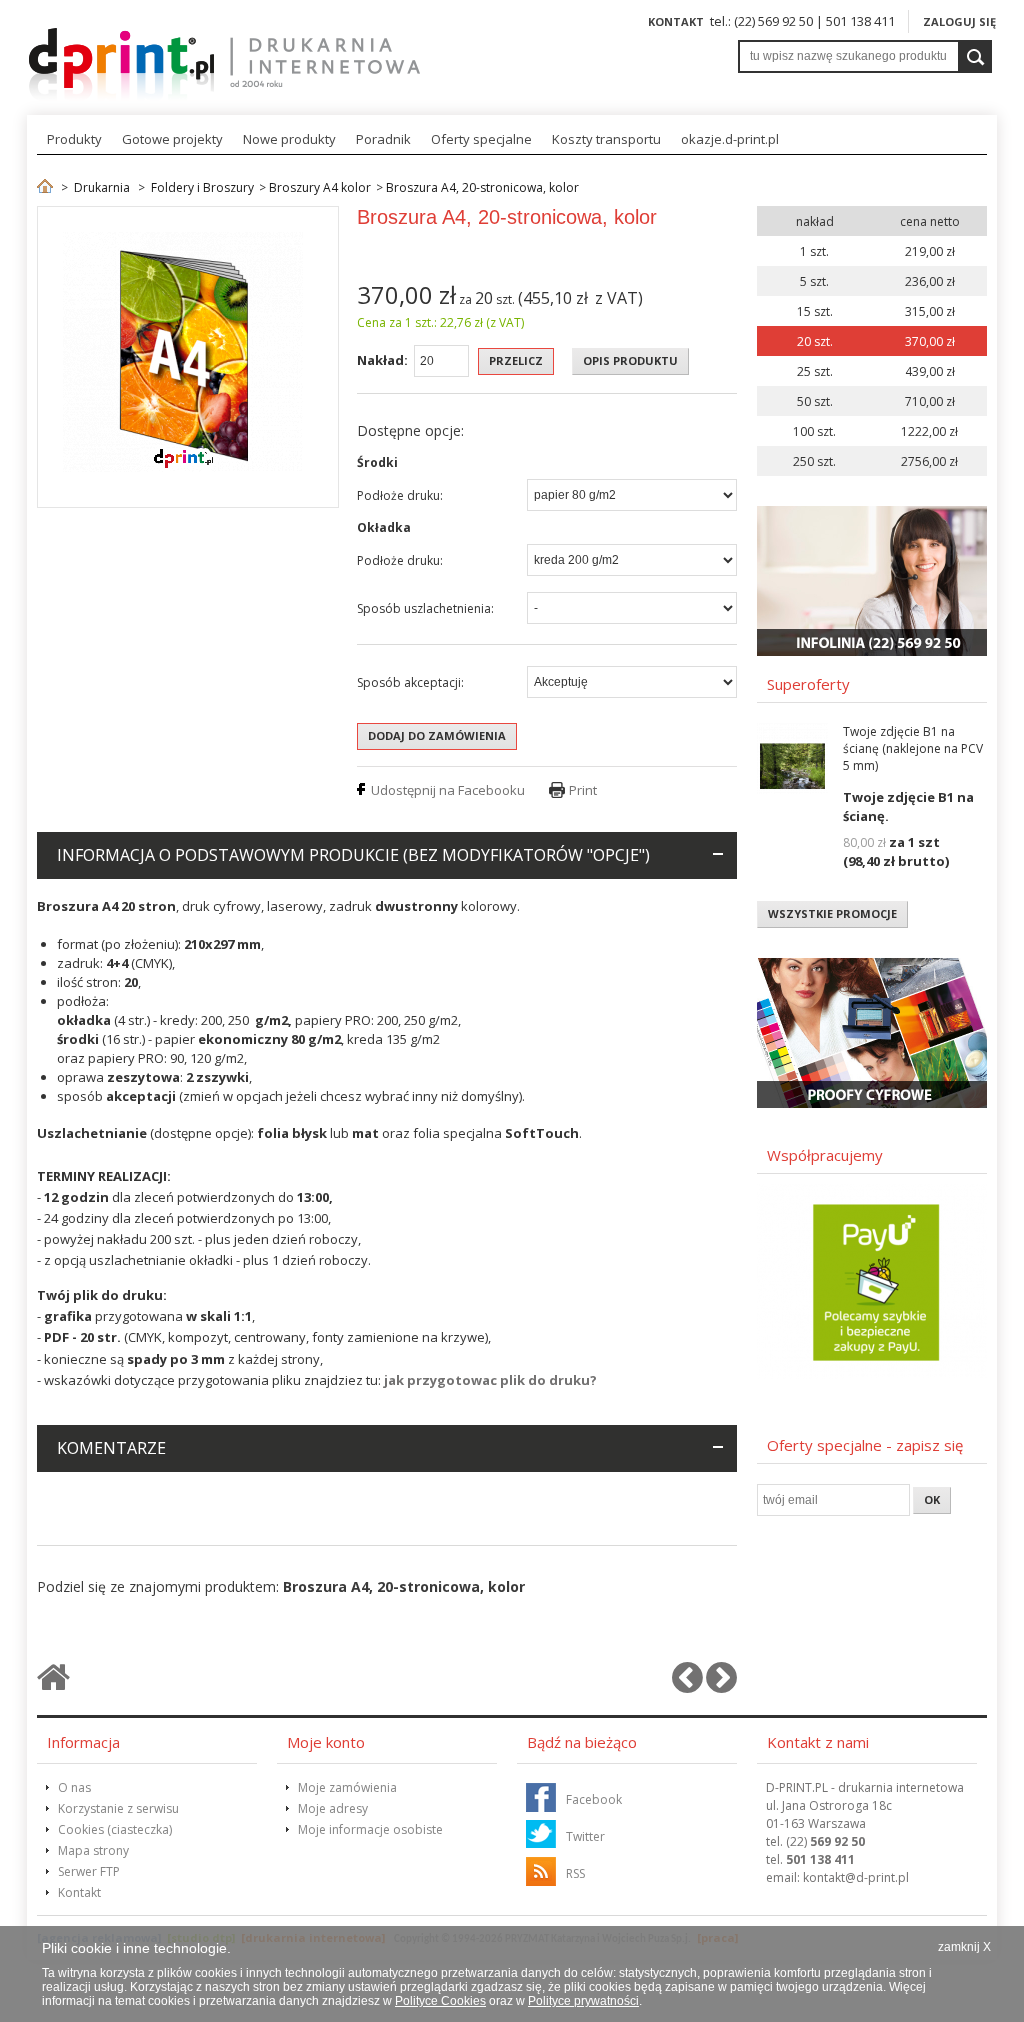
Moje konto (326, 1742)
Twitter (585, 1836)
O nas (74, 1787)
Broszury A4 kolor (320, 187)
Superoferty (808, 684)
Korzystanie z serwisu (118, 1808)
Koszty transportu (606, 139)
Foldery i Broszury (202, 187)
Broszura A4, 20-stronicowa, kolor (482, 187)
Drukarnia (102, 187)
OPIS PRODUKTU (630, 360)
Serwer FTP (89, 1871)
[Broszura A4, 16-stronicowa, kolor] (687, 1685)
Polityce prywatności (583, 2001)
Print (583, 790)
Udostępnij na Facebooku (448, 790)
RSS (575, 1873)
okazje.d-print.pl (730, 139)
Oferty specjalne (481, 139)
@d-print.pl (856, 1877)
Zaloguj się (959, 21)
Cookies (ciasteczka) (115, 1829)
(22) (825, 1841)
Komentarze (111, 1448)
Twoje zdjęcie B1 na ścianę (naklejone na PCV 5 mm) (913, 748)
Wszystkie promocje (832, 913)
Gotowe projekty (172, 139)
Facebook (594, 1799)
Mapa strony (93, 1850)
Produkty (74, 139)
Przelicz (516, 360)
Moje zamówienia (347, 1787)
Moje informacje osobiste (370, 1829)
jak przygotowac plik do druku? (490, 1380)
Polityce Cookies (440, 2001)
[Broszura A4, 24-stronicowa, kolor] (721, 1685)
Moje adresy (333, 1808)
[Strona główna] (45, 187)
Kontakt (676, 21)
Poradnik (383, 139)
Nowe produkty (289, 139)
